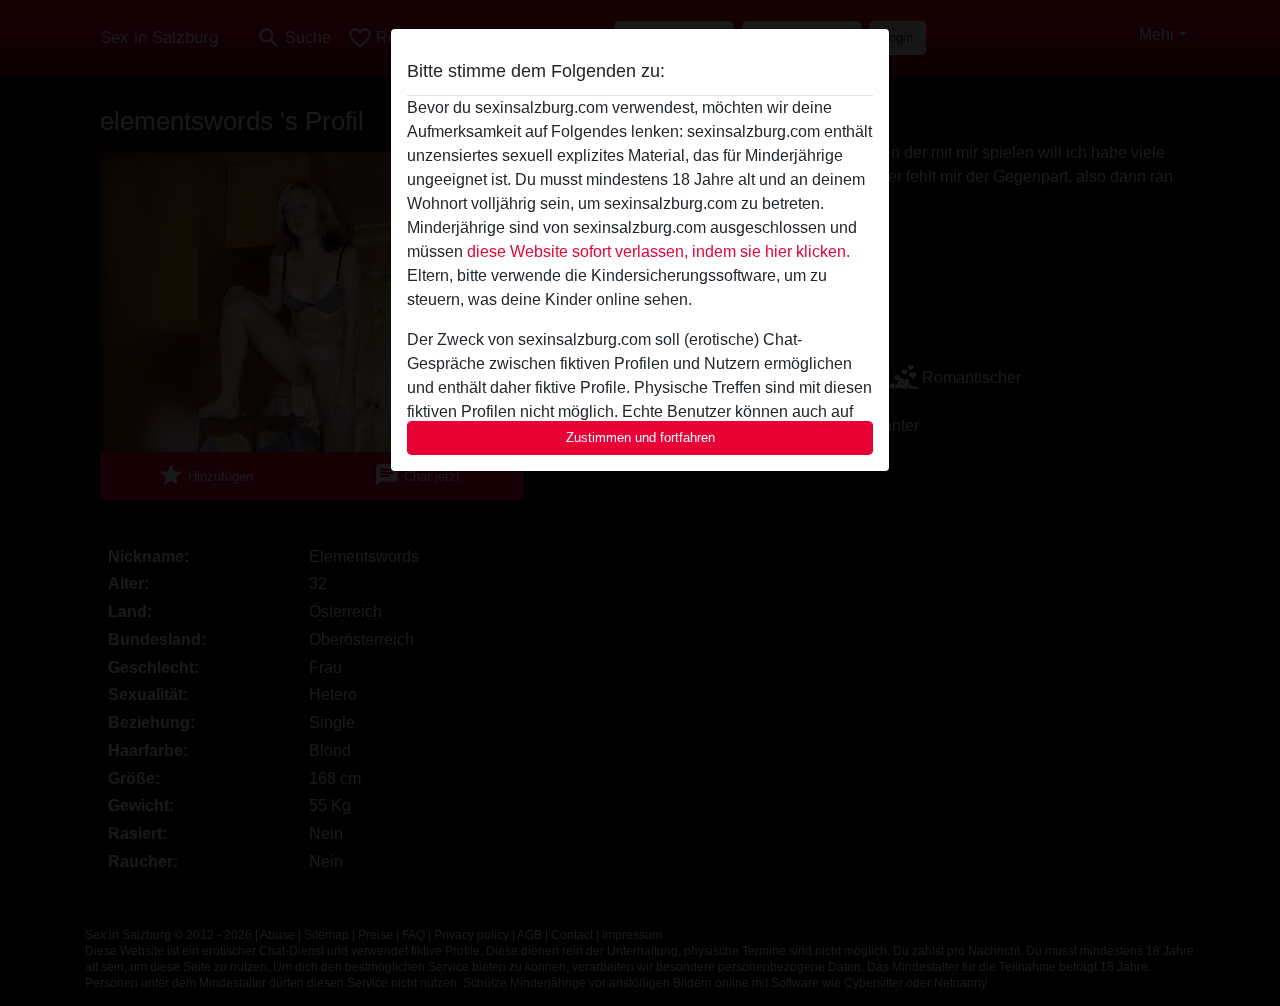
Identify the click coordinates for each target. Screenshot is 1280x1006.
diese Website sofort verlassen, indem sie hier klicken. (658, 251)
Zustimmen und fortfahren (640, 437)
